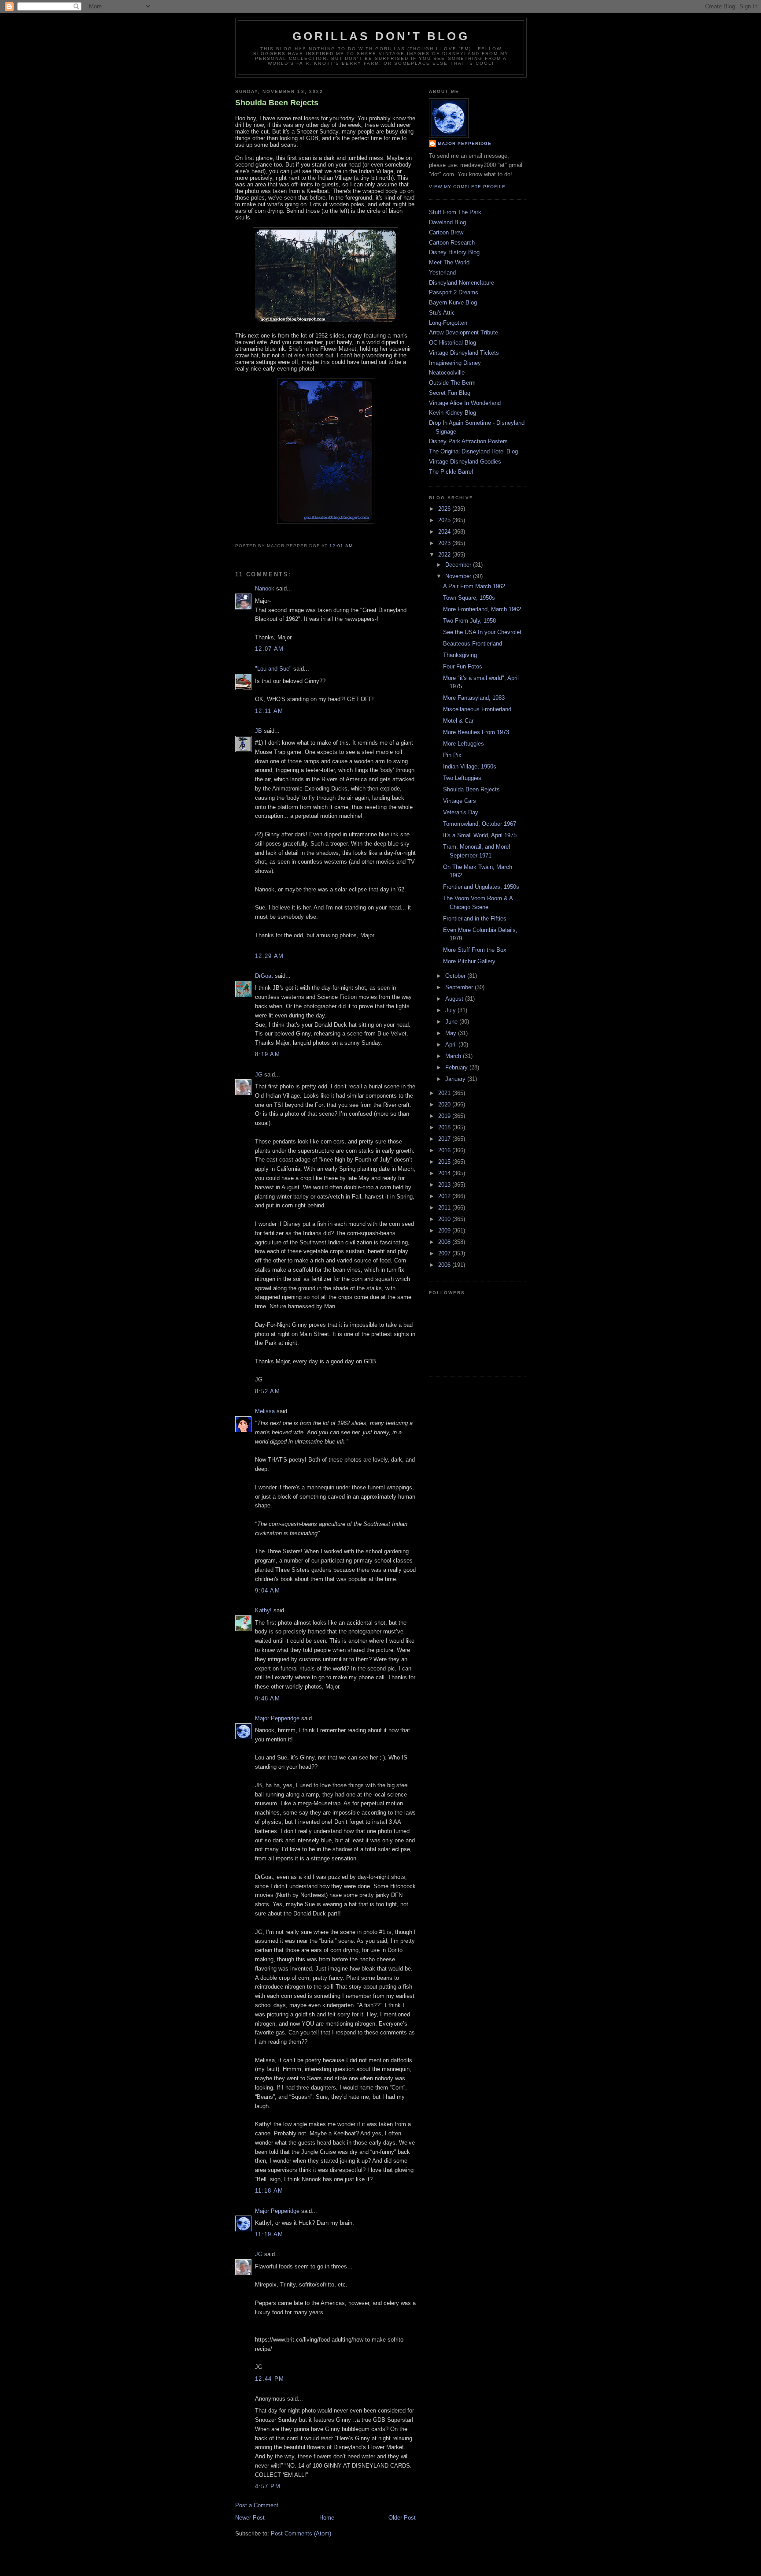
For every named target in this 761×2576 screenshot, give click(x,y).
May (452, 1033)
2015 (445, 1162)
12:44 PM (270, 2379)
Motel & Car (458, 721)
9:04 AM (268, 1591)
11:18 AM (269, 2191)
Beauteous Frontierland (473, 644)
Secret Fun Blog (450, 393)
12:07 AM (269, 649)
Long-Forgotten (448, 323)
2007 (445, 1253)
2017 (445, 1139)
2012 (445, 1196)
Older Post (402, 2518)
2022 (445, 555)
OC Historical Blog (453, 343)
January (456, 1079)
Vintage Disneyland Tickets (464, 353)
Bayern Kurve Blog (453, 303)
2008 (445, 1242)
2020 (445, 1104)
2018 (445, 1127)
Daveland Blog (447, 222)
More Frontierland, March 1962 (482, 609)
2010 (445, 1219)
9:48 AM (268, 1698)
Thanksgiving (460, 655)
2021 (445, 1093)
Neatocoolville (447, 373)
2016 (445, 1150)
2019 (445, 1116)
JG (259, 1075)
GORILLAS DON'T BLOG (381, 36)
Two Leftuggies (462, 778)
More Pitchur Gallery (469, 961)
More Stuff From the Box (475, 950)
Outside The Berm (452, 383)
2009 (445, 1230)
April (452, 1045)
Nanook (265, 588)
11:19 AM (269, 2234)
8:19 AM (268, 1054)
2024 (445, 532)
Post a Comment (257, 2505)
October (456, 976)
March (454, 1056)
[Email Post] (355, 546)
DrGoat (264, 976)
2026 (445, 509)
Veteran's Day (461, 812)
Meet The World (449, 262)
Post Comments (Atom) (301, 2533)
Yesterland (442, 273)
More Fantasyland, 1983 (474, 698)
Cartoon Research (452, 243)
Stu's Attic (442, 313)
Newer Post (250, 2518)
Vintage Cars (460, 801)
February (457, 1067)
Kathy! (263, 1610)
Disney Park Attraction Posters (468, 441)
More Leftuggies (464, 744)
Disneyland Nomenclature (462, 283)
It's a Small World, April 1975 (480, 835)
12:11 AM (269, 711)
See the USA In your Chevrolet (482, 632)
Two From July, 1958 (469, 621)
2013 (445, 1185)
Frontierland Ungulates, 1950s (481, 887)
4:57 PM (268, 2486)
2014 (445, 1173)
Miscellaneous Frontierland (477, 709)
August (455, 999)
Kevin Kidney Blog (453, 413)
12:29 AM (269, 956)
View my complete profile (467, 187)
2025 (445, 520)
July (451, 1010)
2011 (445, 1208)
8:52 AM (268, 1391)
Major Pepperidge (277, 1718)
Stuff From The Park (455, 212)
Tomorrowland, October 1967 (480, 824)
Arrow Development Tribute (464, 332)
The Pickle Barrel (451, 472)
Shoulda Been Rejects (277, 103)
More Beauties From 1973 (476, 732)
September (460, 987)
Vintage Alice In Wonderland (465, 403)
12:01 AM (341, 546)
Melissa (265, 1411)
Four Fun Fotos (463, 666)
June (452, 1022)
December (459, 565)
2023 (445, 543)
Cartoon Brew (446, 232)
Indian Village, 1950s (470, 766)
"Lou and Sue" (273, 669)
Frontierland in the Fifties (475, 919)
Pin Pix (452, 755)
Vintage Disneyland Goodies (465, 462)
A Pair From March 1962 (474, 586)
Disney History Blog (454, 252)
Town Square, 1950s (469, 598)
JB (259, 731)
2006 (445, 1265)
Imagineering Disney (455, 363)
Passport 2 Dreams (454, 292)
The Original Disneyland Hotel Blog (473, 451)
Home (327, 2518)
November (459, 576)
